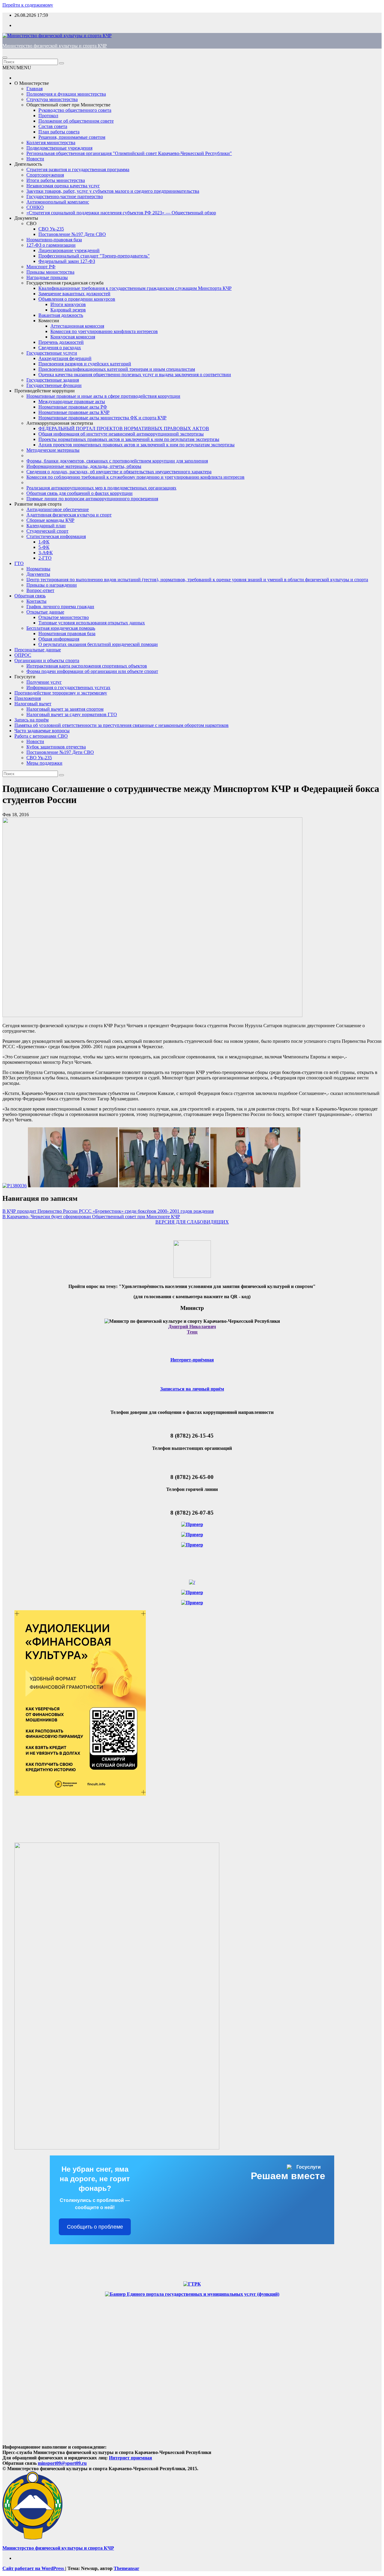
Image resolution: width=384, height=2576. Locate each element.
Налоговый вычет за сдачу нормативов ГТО (72, 714)
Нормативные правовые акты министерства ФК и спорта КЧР (102, 418)
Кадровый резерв (68, 310)
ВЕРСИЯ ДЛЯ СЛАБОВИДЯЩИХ (192, 1222)
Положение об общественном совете (76, 121)
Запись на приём (31, 720)
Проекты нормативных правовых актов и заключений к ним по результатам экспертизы (129, 439)
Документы (26, 218)
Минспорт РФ (41, 267)
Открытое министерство (64, 617)
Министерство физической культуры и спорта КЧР (55, 46)
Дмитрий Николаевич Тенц (192, 1329)
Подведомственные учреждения (59, 148)
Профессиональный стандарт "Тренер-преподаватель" (94, 256)
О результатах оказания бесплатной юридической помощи (98, 644)
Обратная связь (30, 596)
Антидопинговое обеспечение (58, 509)
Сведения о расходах (60, 348)
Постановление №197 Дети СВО (72, 234)
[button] (17, 68)
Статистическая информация (56, 536)
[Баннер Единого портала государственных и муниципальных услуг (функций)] (192, 2294)
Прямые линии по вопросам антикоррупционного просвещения (92, 499)
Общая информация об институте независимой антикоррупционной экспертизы (121, 434)
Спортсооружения (45, 175)
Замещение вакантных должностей (74, 294)
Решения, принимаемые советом (72, 137)
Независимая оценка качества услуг (63, 186)
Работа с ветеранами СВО (41, 736)
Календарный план (46, 526)
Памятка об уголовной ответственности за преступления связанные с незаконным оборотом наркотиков (121, 725)
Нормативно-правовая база (54, 240)
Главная (34, 89)
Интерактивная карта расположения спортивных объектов (87, 666)
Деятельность (28, 164)
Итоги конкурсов (68, 304)
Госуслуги (25, 677)
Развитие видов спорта (38, 504)
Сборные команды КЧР (50, 520)
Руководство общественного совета (75, 110)
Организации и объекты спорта (47, 660)
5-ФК (44, 547)
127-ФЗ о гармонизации (51, 245)
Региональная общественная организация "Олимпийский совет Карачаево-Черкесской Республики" (129, 153)
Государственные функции (54, 385)
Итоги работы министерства (56, 180)
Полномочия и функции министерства (66, 94)
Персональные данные (38, 650)
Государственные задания (53, 380)
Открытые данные (45, 612)
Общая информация (59, 639)
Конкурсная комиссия (73, 337)
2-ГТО (45, 558)
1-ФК (44, 542)
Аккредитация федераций (65, 358)
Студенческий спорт (47, 531)
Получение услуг (44, 682)
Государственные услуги (52, 353)
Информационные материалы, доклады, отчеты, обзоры (84, 466)
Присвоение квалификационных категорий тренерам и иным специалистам (117, 369)
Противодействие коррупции (45, 391)
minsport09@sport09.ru (62, 2463)
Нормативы (38, 569)
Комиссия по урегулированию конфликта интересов (104, 331)
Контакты (36, 601)
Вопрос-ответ (40, 590)
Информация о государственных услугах (68, 687)
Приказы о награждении (52, 585)
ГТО (19, 563)
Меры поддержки (44, 763)
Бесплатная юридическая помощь (61, 628)
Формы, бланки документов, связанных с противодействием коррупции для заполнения (117, 461)
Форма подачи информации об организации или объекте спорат (92, 671)
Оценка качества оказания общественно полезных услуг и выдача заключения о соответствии (135, 375)
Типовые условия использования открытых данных (92, 623)
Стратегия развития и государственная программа (78, 170)
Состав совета (53, 126)
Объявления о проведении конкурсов (77, 299)
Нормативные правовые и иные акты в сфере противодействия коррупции (103, 396)
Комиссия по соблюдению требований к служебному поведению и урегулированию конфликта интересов (135, 477)
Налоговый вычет (33, 704)
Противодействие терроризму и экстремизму (61, 693)
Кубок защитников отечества (56, 747)
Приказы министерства (50, 272)
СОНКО (35, 207)
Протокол (48, 116)
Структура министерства (52, 99)
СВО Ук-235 (51, 229)
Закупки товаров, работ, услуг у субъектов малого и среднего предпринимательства (113, 191)
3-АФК (46, 553)
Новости (35, 159)
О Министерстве (32, 83)
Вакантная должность (61, 315)
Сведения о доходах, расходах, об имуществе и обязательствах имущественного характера (119, 472)
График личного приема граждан (60, 607)
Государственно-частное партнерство (65, 196)
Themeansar (126, 2568)
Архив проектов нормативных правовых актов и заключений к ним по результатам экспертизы (136, 445)
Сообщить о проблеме (95, 2227)
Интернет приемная (130, 2458)
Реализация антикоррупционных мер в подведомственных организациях (101, 488)
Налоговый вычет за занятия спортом (65, 709)
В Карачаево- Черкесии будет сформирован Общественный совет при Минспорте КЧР (91, 1217)
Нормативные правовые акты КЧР (74, 412)
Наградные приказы (47, 277)
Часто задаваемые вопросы (42, 731)
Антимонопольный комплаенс (58, 202)
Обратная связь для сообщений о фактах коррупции (79, 493)
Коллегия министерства (51, 143)
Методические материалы (53, 450)
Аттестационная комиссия (77, 326)
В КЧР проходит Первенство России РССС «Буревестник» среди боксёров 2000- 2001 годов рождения (108, 1211)
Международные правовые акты (72, 402)
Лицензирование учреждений (69, 250)
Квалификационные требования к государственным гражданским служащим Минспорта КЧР (135, 288)
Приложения (28, 698)
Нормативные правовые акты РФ (73, 407)
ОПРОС (23, 655)
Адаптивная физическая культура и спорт (69, 515)
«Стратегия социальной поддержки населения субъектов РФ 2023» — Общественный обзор (121, 213)
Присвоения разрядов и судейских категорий (85, 364)
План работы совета (59, 132)
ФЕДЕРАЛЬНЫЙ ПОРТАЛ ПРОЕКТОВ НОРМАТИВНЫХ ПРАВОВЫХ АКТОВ (124, 428)
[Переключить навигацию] (5, 58)
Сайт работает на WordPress (34, 2568)
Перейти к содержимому (28, 5)
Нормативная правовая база (67, 634)
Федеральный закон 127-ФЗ (67, 261)
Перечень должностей (61, 342)
